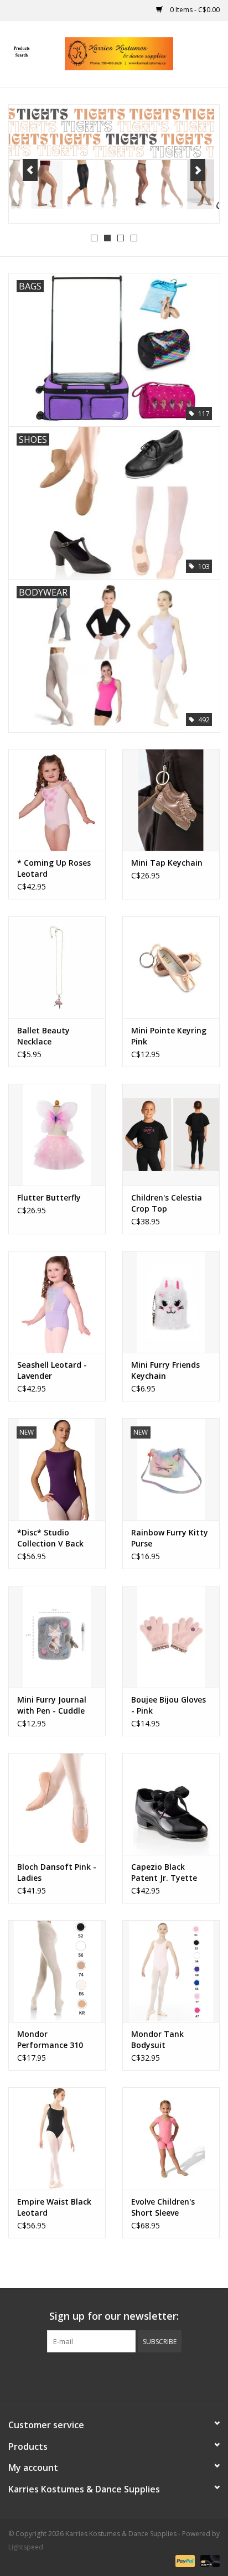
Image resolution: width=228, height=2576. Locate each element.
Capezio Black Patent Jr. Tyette (164, 1872)
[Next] (198, 170)
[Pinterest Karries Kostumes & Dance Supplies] (114, 2375)
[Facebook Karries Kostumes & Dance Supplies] (74, 2375)
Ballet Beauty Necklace (43, 1036)
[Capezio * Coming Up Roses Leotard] (57, 800)
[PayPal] (184, 2561)
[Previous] (30, 170)
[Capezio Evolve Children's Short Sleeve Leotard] (171, 2138)
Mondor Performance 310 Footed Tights (50, 2040)
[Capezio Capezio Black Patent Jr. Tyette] (171, 1804)
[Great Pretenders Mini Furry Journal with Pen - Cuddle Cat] (57, 1637)
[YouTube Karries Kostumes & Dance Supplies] (134, 2375)
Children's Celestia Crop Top (167, 1203)
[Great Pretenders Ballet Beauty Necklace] (57, 967)
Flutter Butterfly (49, 1198)
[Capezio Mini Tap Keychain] (171, 800)
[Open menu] (22, 51)
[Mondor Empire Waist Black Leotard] (57, 2138)
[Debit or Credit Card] (208, 2561)
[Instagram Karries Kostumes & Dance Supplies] (154, 2375)
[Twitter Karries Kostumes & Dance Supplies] (94, 2375)
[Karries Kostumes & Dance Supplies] (136, 53)
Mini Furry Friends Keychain (165, 1370)
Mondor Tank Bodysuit (157, 2039)
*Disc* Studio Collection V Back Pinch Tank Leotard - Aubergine (55, 1538)
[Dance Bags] (114, 163)
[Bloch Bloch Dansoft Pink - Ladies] (57, 1804)
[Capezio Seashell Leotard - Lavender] (57, 1302)
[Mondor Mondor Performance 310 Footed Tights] (57, 1971)
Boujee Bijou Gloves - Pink (169, 1705)
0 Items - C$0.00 (194, 10)
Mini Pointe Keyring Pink (169, 1036)
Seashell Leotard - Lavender (52, 1370)
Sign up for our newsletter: (114, 2316)
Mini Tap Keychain (167, 863)
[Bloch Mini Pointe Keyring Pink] (171, 967)
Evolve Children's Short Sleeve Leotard (163, 2207)
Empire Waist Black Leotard (54, 2207)
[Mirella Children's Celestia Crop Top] (171, 1135)
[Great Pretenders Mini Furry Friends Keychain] (171, 1302)
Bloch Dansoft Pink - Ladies (57, 1872)
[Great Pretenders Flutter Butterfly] (57, 1135)
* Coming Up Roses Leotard (54, 868)
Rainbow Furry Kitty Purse (170, 1538)
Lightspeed (26, 2547)
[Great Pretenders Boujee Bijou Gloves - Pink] (171, 1637)
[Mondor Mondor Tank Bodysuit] (171, 1971)
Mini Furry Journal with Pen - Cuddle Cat (52, 1705)
